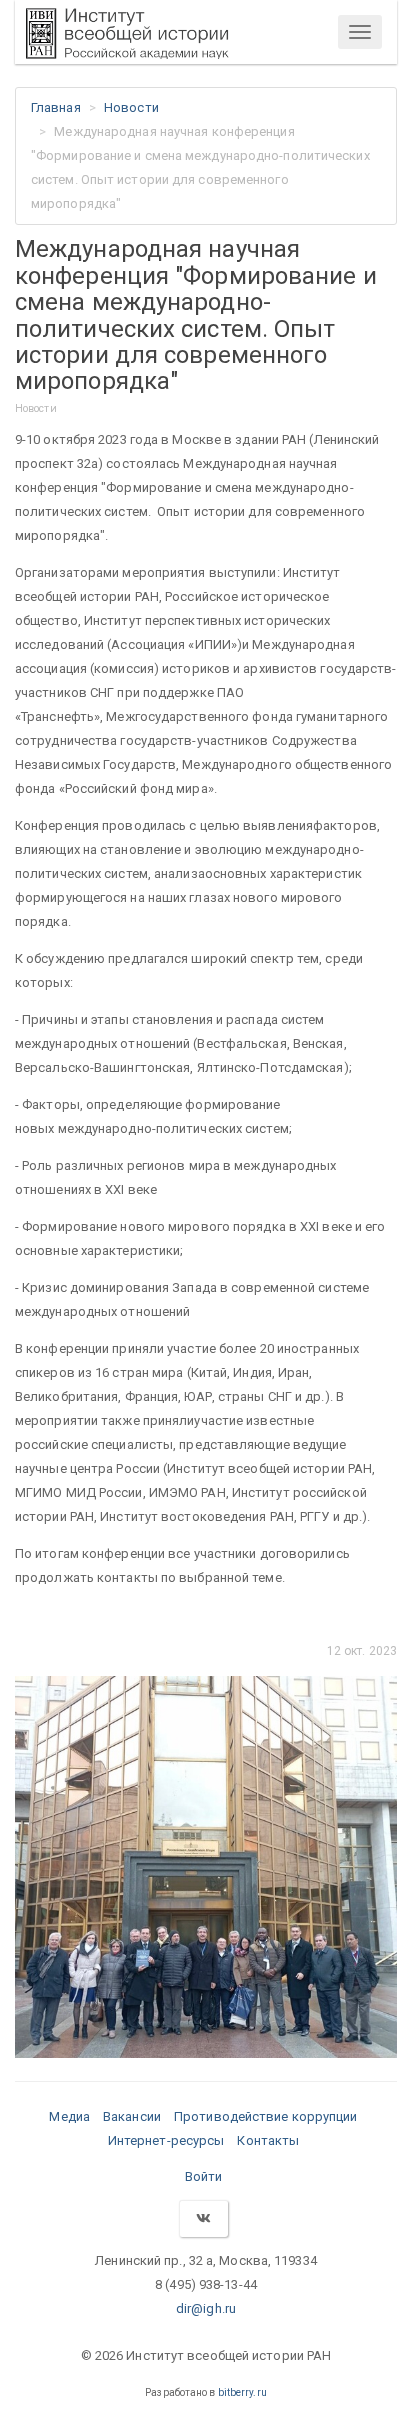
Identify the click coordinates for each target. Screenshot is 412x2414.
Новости (131, 107)
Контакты (268, 2140)
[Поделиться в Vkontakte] (203, 2218)
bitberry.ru (242, 2392)
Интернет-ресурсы (166, 2140)
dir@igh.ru (206, 2308)
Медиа (69, 2116)
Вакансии (132, 2116)
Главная (56, 107)
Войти (204, 2176)
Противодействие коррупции (266, 2116)
